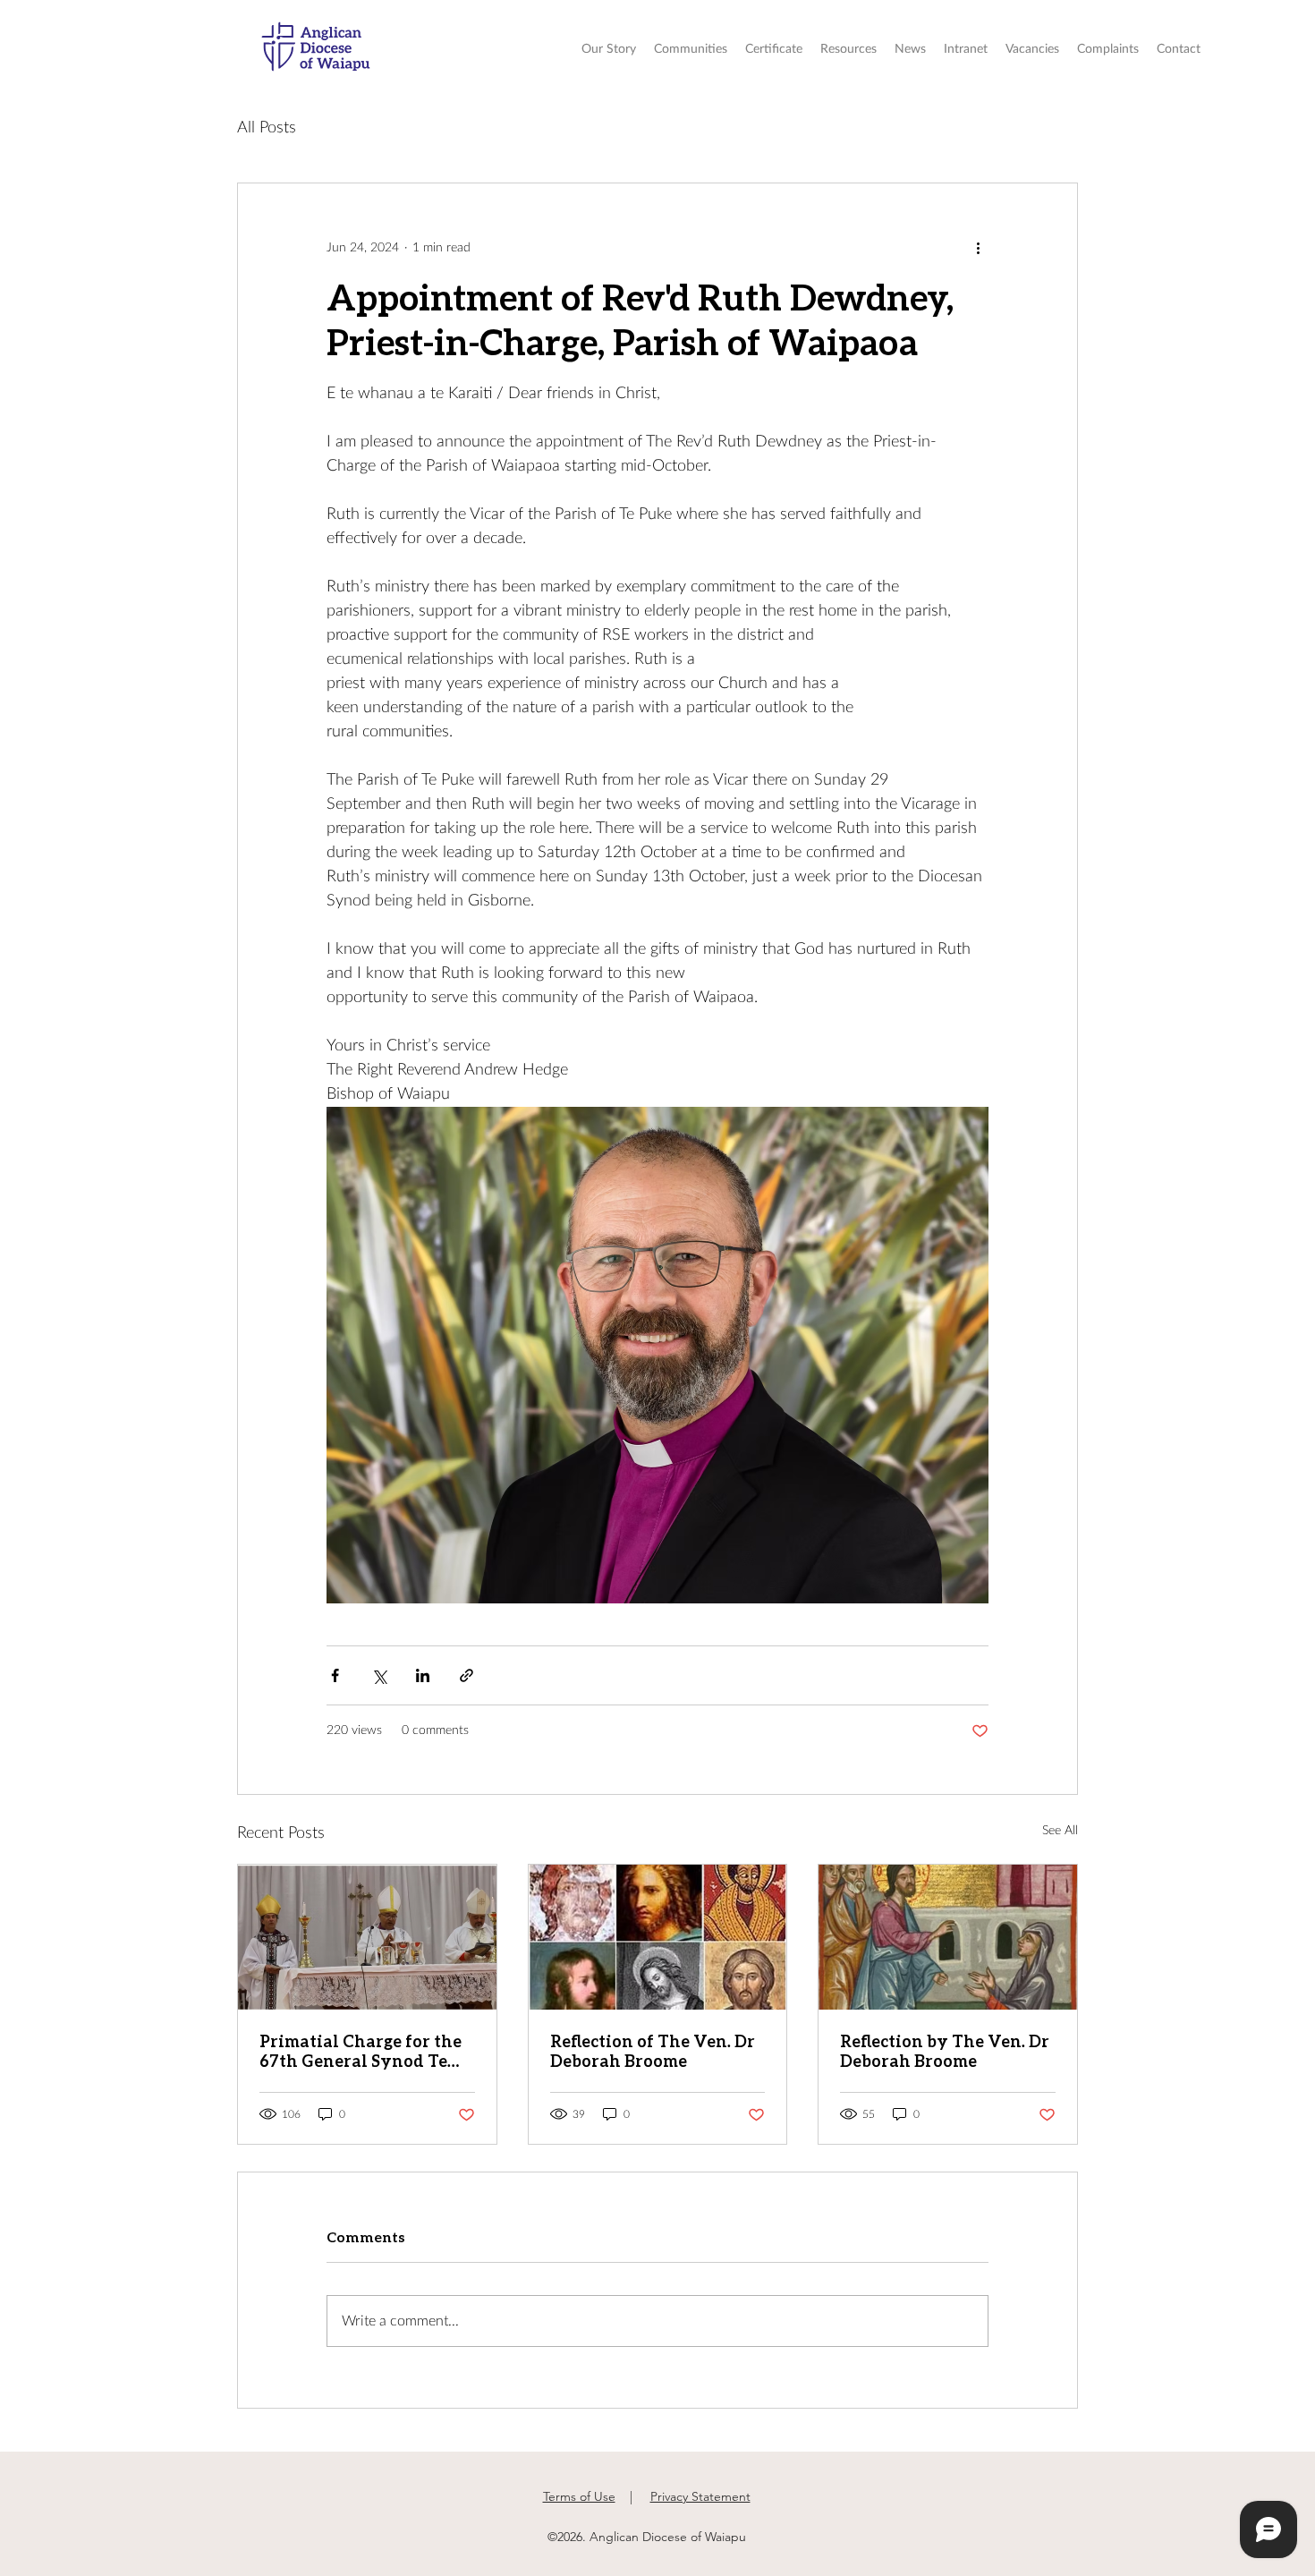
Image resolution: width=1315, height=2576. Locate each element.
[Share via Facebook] (335, 1675)
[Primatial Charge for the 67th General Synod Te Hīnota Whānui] (367, 1937)
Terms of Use (579, 2496)
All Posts (267, 128)
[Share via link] (467, 1675)
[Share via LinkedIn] (423, 1675)
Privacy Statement (700, 2496)
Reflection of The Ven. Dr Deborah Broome (653, 2051)
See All (1060, 1831)
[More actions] (978, 248)
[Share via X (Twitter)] (379, 1675)
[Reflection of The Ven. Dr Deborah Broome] (658, 1937)
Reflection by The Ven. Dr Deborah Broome (945, 2051)
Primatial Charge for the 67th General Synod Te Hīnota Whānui (361, 2051)
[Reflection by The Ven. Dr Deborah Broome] (948, 1937)
